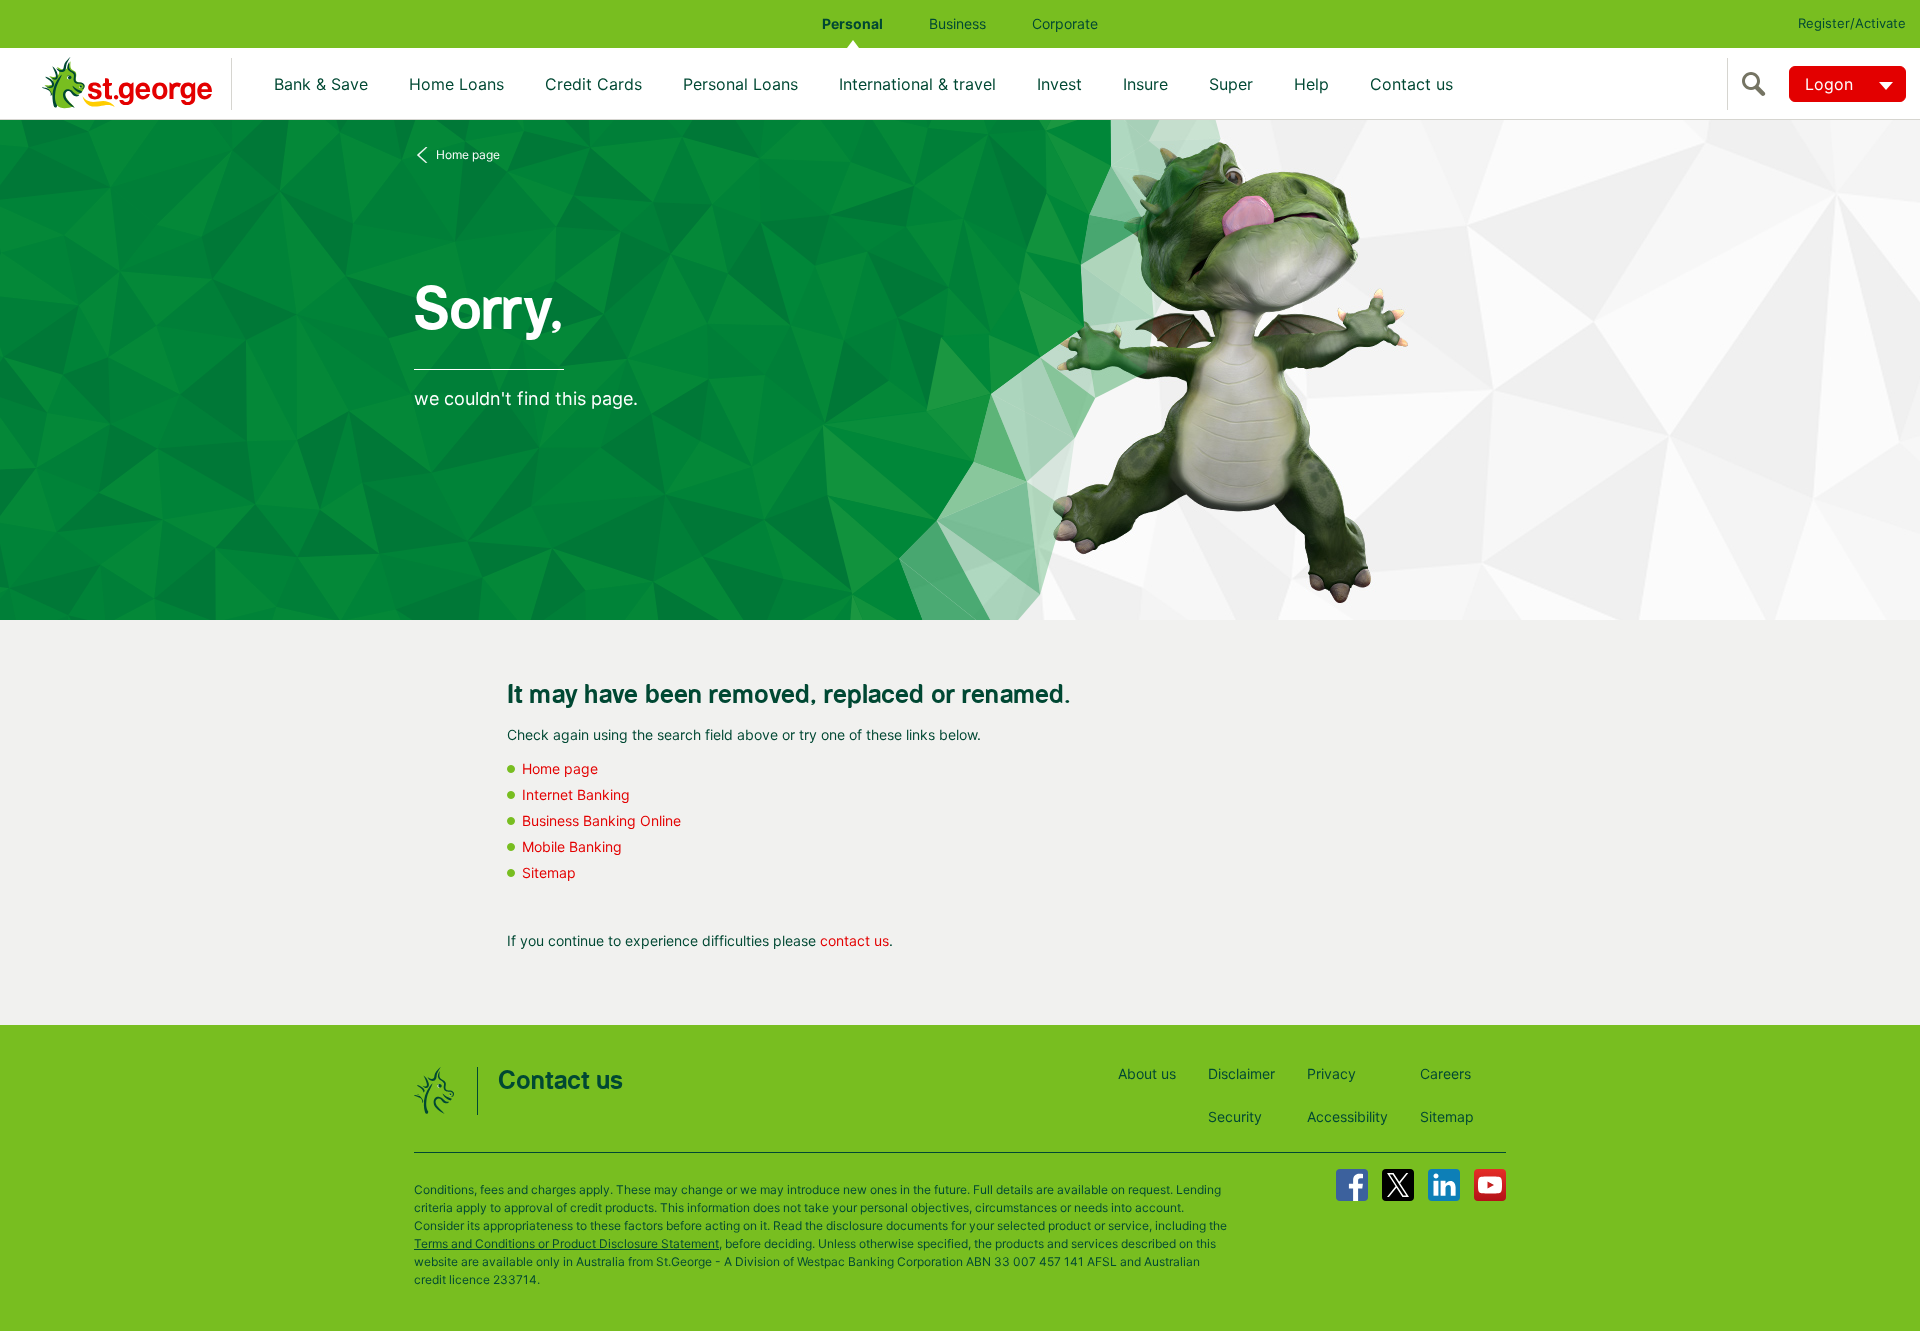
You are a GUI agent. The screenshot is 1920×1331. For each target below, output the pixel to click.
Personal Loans (740, 84)
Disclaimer (1241, 1073)
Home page (468, 154)
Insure (1145, 84)
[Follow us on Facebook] (1352, 1185)
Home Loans (456, 84)
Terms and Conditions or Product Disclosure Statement (566, 1243)
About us (1147, 1073)
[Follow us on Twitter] (1398, 1185)
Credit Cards (593, 84)
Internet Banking (576, 794)
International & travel (917, 84)
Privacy (1331, 1073)
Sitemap (549, 872)
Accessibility (1347, 1116)
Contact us (1411, 84)
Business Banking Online (601, 820)
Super (1231, 84)
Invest (1059, 84)
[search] (1758, 84)
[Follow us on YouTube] (1490, 1185)
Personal (852, 23)
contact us (854, 940)
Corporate (1065, 23)
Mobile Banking (572, 846)
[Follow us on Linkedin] (1444, 1185)
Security (1235, 1116)
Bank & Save (321, 84)
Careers (1445, 1073)
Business (957, 23)
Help (1311, 84)
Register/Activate (1852, 23)
